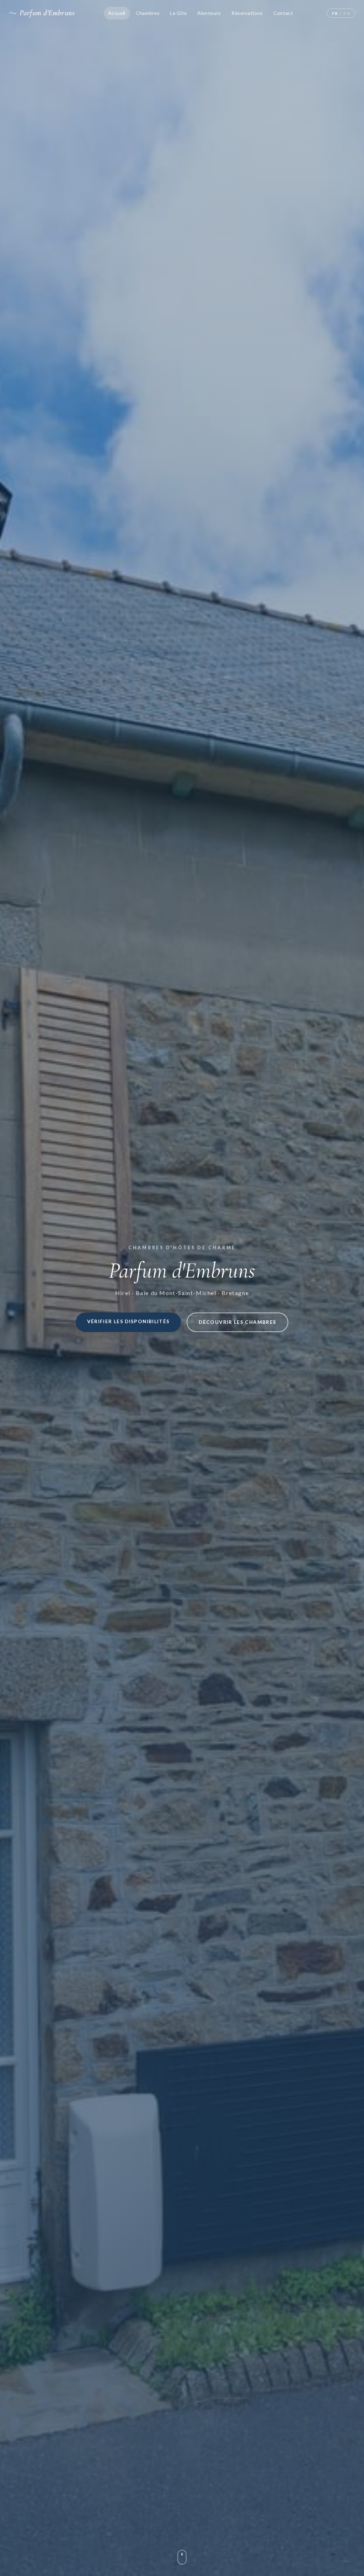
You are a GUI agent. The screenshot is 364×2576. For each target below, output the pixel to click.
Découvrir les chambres (237, 1322)
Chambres (148, 13)
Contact (283, 13)
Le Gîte (178, 13)
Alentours (209, 13)
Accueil (117, 13)
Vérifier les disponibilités (129, 1321)
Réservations (247, 13)
